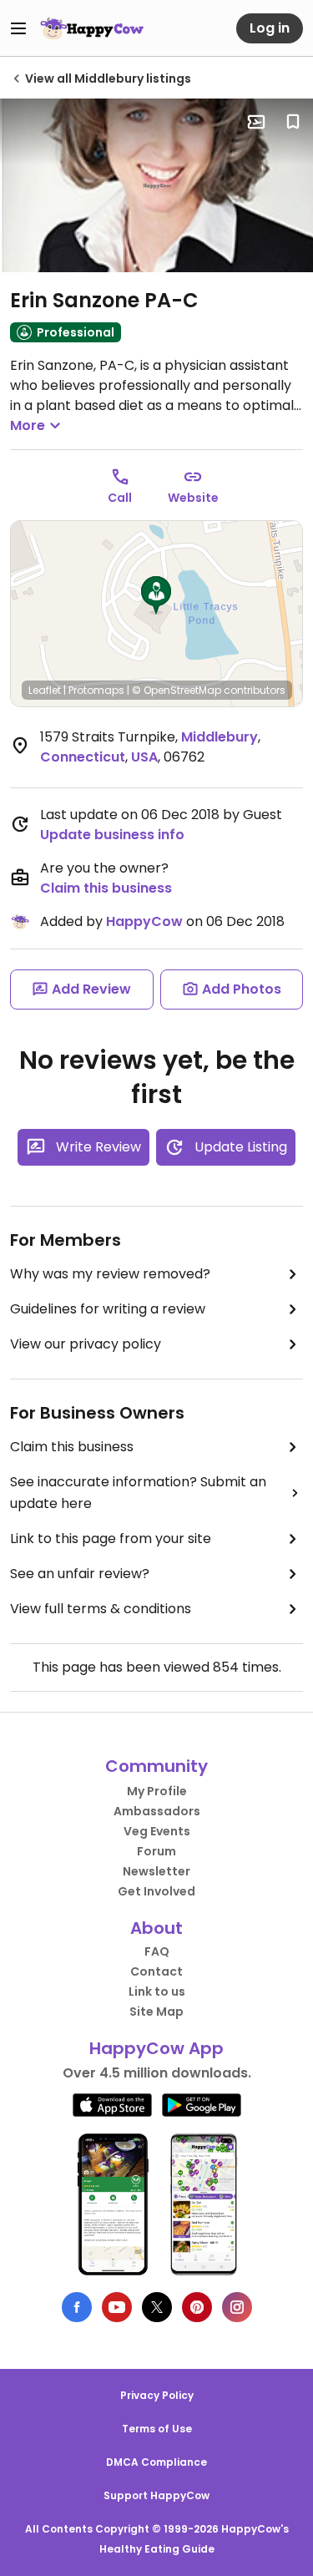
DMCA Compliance (156, 2462)
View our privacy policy (86, 1344)
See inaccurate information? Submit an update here (138, 1493)
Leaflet (45, 690)
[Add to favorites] (293, 122)
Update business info (112, 835)
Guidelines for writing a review (108, 1309)
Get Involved (156, 1891)
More (28, 425)
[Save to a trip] (256, 122)
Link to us (157, 1991)
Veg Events (157, 1831)
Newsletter (156, 1871)
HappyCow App (156, 2048)
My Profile (157, 1791)
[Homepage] (92, 28)
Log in (270, 28)
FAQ (157, 1951)
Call (120, 498)
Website (193, 498)
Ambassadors (157, 1811)
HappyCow (144, 921)
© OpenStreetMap (177, 690)
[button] (156, 595)
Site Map (156, 2012)
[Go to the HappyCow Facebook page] (77, 2307)
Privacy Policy (157, 2395)
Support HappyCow (156, 2495)
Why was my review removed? (110, 1274)
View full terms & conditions (101, 1609)
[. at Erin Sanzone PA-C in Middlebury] (156, 185)
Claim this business (106, 888)
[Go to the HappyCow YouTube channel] (117, 2307)
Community (156, 1766)
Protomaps (96, 690)
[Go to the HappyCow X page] (157, 2307)
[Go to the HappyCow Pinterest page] (197, 2307)
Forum (156, 1851)
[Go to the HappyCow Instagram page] (237, 2307)
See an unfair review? (80, 1574)
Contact (156, 1971)
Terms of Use (157, 2429)
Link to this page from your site (111, 1539)
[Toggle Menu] (18, 28)
